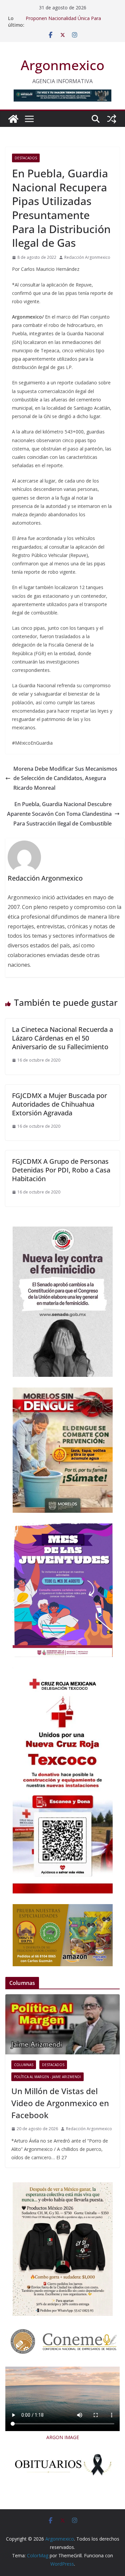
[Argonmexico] (13, 119)
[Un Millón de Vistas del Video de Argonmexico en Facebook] (62, 2024)
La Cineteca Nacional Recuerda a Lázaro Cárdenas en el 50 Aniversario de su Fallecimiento (62, 1038)
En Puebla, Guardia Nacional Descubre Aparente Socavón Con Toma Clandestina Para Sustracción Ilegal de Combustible (59, 814)
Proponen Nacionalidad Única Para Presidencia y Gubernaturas (63, 22)
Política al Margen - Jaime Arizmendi (47, 2077)
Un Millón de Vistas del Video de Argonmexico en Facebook (60, 2103)
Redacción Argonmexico (87, 257)
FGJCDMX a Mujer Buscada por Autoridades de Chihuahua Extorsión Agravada (59, 1104)
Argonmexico (62, 65)
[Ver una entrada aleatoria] (112, 119)
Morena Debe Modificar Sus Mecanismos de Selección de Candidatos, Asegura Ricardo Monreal (65, 778)
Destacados (26, 158)
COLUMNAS (24, 2065)
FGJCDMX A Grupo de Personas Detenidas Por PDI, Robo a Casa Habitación (61, 1170)
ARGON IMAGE (63, 2437)
